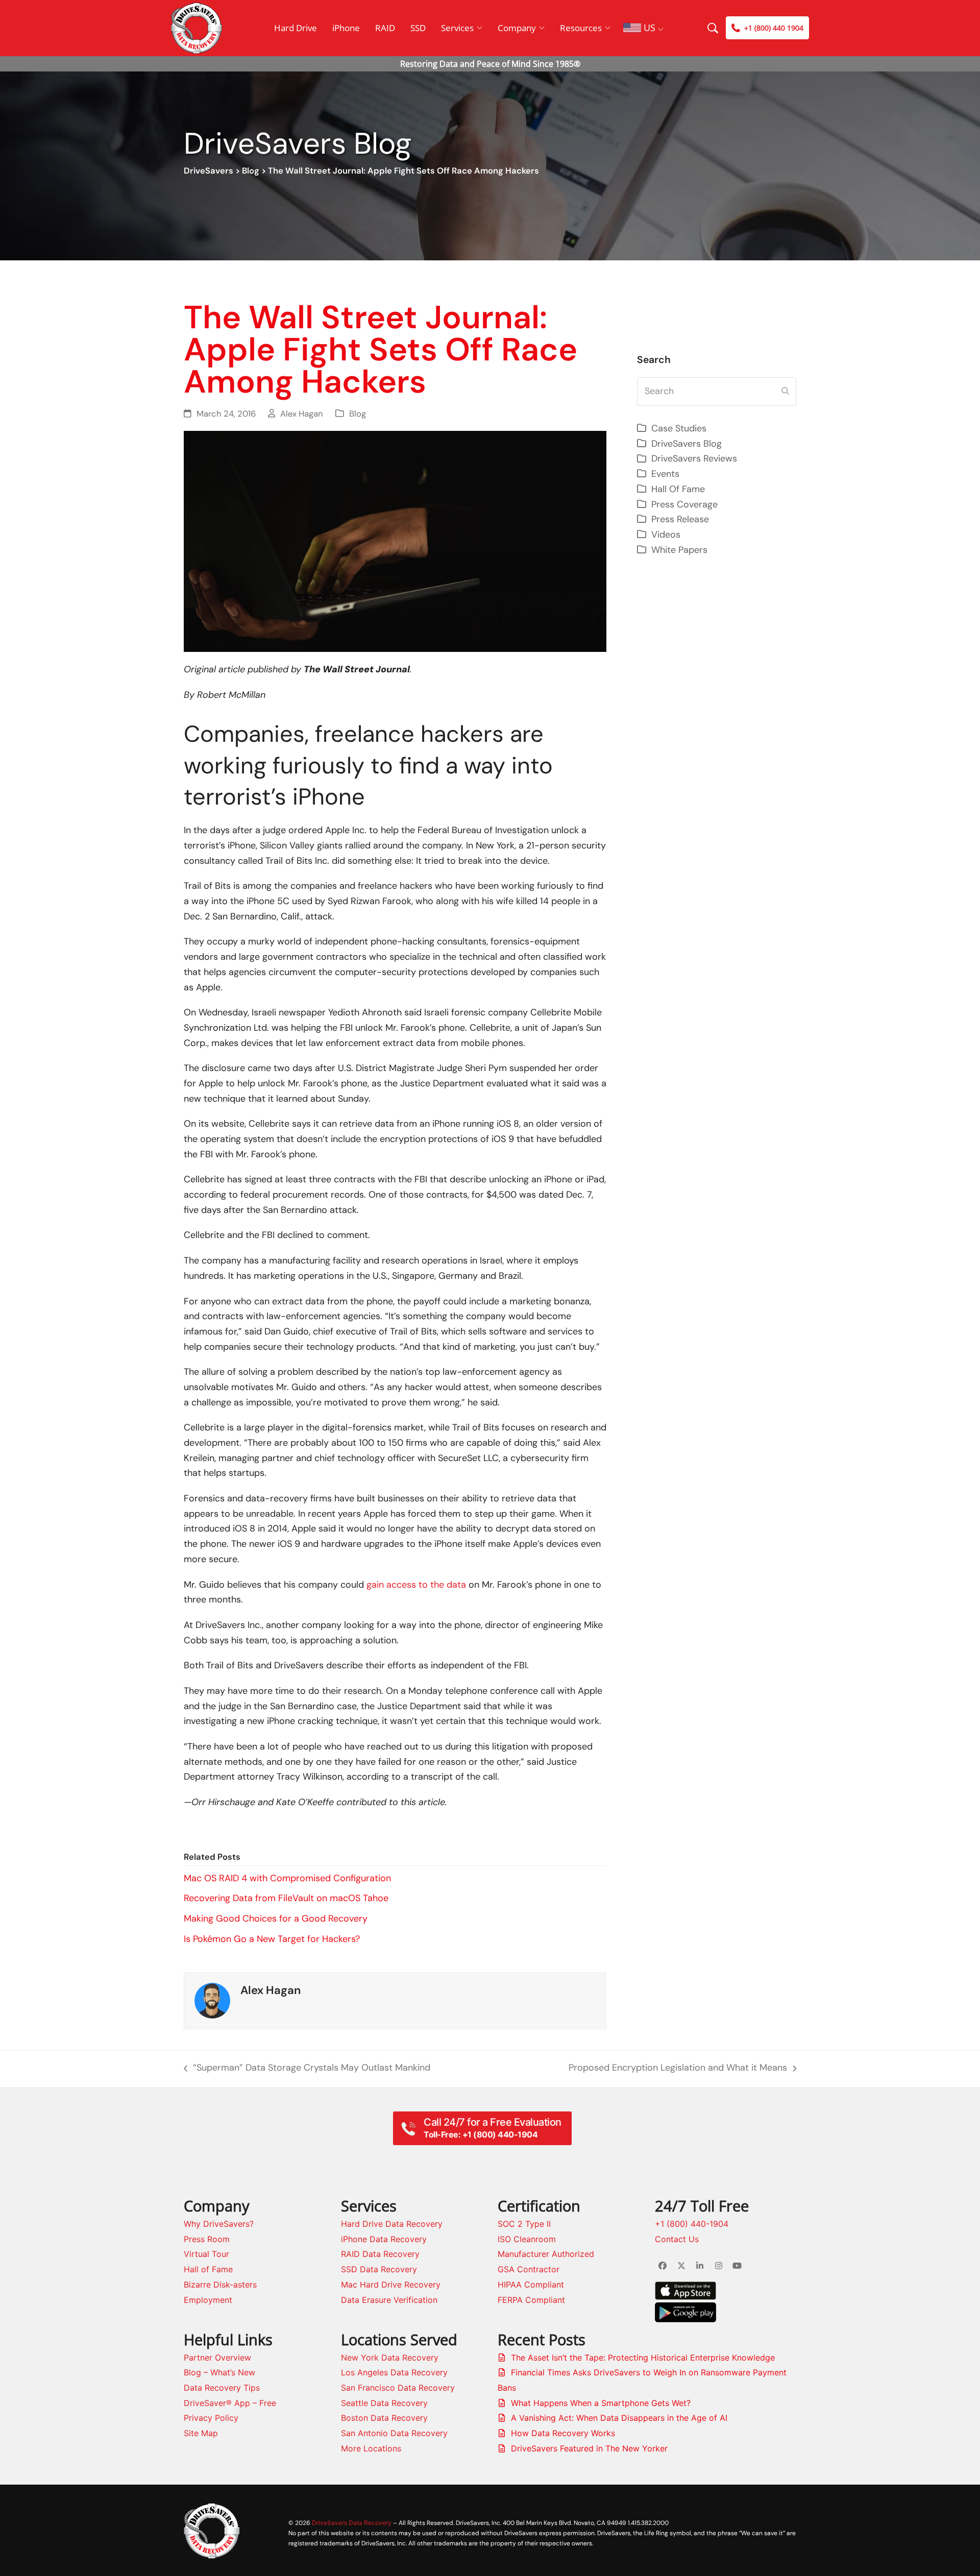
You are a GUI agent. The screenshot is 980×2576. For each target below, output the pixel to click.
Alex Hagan (302, 414)
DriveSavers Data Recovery (352, 2523)
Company (517, 28)
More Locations (371, 2448)
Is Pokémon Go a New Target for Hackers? (272, 1939)
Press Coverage (684, 504)
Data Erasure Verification (389, 2300)
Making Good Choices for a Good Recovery (276, 1918)
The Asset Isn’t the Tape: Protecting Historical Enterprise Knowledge (643, 2358)
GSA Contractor (529, 2269)
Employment (208, 2300)
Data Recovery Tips (222, 2388)
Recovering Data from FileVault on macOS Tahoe (286, 1898)
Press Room (207, 2239)
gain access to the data (416, 1585)
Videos (666, 534)
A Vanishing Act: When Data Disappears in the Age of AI (619, 2418)
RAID (385, 28)
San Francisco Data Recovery (398, 2388)
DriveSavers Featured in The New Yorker (589, 2448)
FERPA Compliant (531, 2300)
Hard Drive (296, 28)
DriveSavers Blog (687, 444)
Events (665, 474)
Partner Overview (217, 2358)
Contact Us (677, 2239)
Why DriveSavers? (219, 2224)
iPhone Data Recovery (384, 2239)
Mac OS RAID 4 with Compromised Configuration (287, 1878)
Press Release (680, 519)
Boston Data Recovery (384, 2418)
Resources (581, 28)
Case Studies (679, 428)
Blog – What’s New (219, 2372)
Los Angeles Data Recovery (394, 2372)
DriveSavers (209, 171)
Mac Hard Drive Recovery (391, 2285)
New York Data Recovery (390, 2358)
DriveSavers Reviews (694, 458)
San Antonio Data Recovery (394, 2433)
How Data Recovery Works (563, 2433)
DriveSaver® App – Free (230, 2403)
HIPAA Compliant (531, 2285)
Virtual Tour (206, 2254)
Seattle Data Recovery (384, 2403)
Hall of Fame (208, 2269)
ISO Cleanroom (527, 2239)
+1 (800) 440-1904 (692, 2224)
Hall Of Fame (678, 489)
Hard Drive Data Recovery (392, 2224)
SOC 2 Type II (524, 2224)
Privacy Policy (211, 2418)
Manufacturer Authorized (546, 2254)
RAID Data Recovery (380, 2254)
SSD (418, 28)
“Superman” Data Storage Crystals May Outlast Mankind (307, 2069)
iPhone (346, 28)
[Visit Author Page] (212, 2000)
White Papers (679, 550)
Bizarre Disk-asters (220, 2285)
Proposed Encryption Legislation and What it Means (678, 2069)
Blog (251, 171)
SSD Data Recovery (379, 2269)
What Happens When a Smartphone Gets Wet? (601, 2403)
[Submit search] (785, 392)
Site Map (201, 2433)
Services (457, 28)
